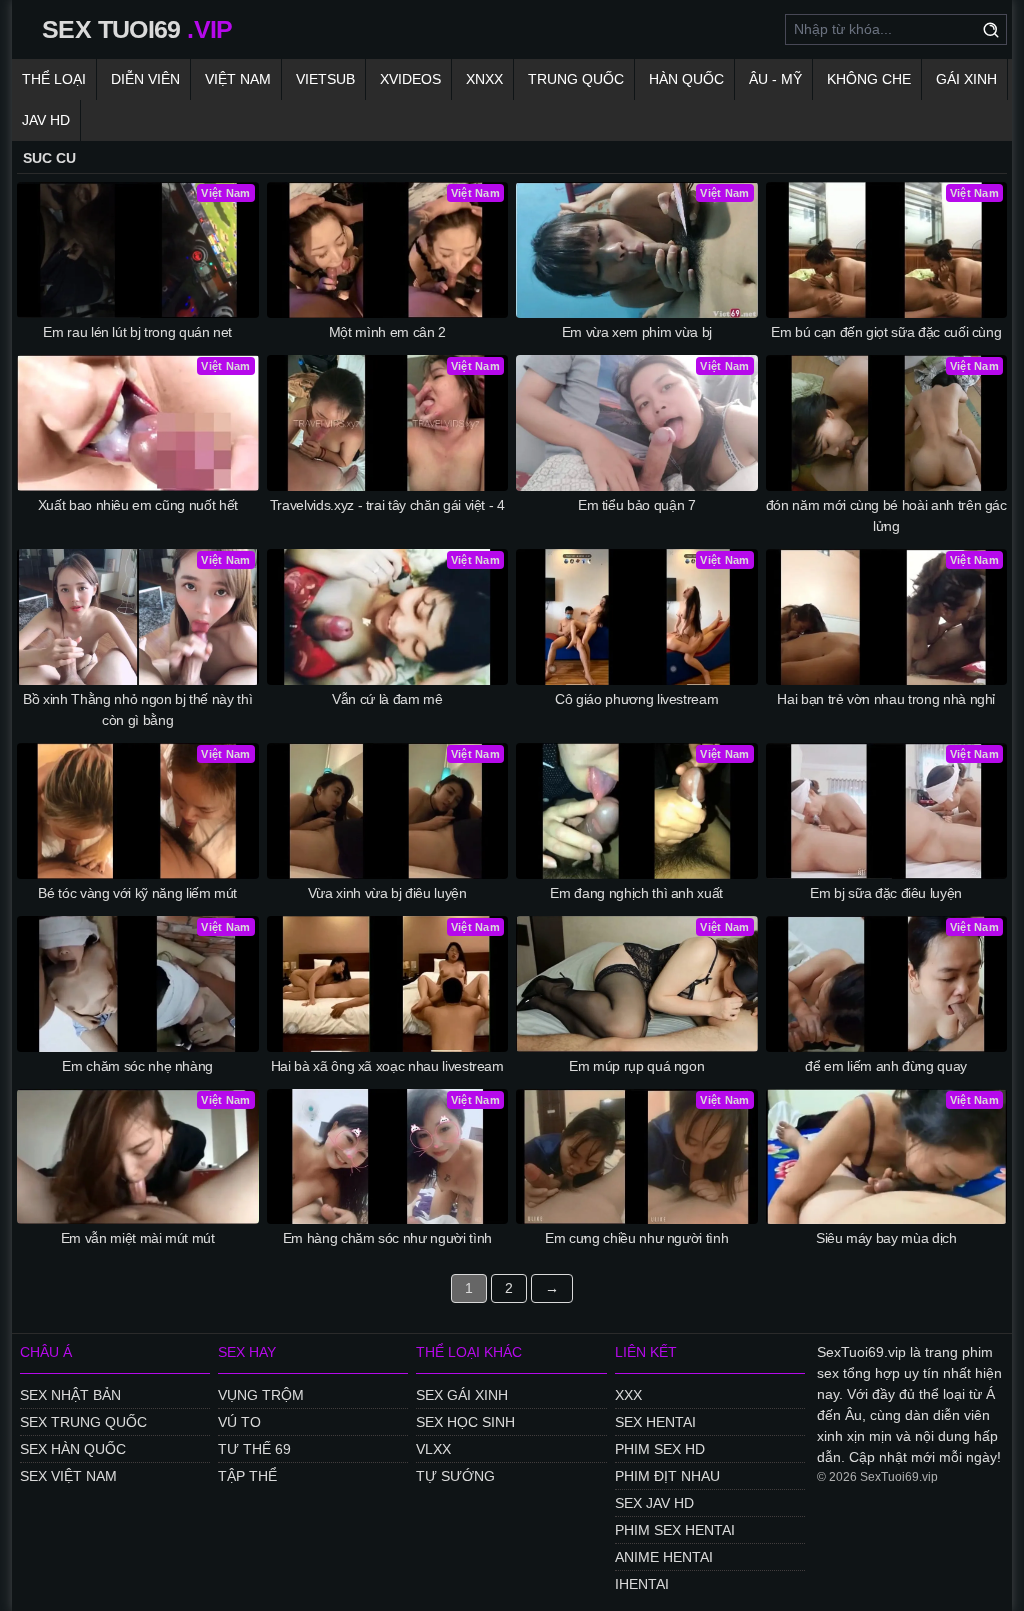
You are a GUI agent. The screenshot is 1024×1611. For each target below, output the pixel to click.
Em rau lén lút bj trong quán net (137, 332)
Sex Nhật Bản (70, 1395)
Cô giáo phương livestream (636, 699)
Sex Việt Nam (68, 1476)
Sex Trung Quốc (83, 1422)
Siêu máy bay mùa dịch (886, 1238)
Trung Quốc (576, 79)
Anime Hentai (664, 1557)
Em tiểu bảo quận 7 (637, 505)
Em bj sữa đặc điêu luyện (886, 893)
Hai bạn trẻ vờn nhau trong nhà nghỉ (886, 699)
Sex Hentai (655, 1422)
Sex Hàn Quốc (73, 1449)
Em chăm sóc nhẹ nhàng (137, 1066)
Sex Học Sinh (465, 1422)
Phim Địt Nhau (667, 1476)
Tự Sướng (455, 1476)
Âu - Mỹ (775, 79)
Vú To (239, 1422)
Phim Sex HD (660, 1449)
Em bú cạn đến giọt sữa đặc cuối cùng (886, 332)
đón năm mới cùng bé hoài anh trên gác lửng (886, 515)
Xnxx (484, 79)
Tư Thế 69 (254, 1449)
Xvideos (410, 79)
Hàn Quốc (686, 79)
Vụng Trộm (261, 1395)
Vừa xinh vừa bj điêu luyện (387, 893)
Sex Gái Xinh (462, 1395)
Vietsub (325, 79)
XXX (628, 1395)
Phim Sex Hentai (675, 1530)
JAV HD (46, 120)
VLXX (433, 1449)
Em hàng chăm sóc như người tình (387, 1238)
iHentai (642, 1584)
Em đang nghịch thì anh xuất (636, 893)
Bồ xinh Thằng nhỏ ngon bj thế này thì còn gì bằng (137, 709)
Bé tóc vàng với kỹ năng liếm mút (137, 893)
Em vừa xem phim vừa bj (637, 332)
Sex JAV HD (654, 1503)
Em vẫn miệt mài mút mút (138, 1238)
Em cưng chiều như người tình (636, 1238)
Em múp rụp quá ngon (636, 1066)
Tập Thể (247, 1476)
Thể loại (54, 79)
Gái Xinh (966, 79)
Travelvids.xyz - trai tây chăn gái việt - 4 (387, 505)
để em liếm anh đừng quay (886, 1066)
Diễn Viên (145, 79)
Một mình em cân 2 (387, 332)
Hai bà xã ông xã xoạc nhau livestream (387, 1066)
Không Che (869, 79)
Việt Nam (238, 79)
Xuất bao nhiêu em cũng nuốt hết (138, 505)
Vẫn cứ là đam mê (387, 699)
